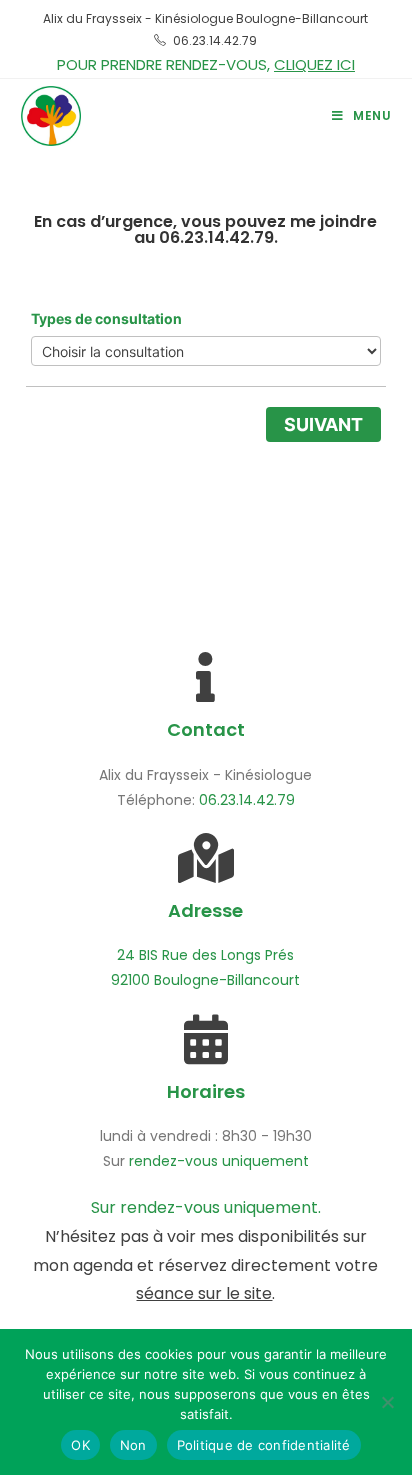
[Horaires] (206, 1039)
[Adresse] (206, 858)
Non (133, 1445)
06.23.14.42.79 (215, 40)
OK (80, 1445)
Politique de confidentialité (264, 1445)
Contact (206, 729)
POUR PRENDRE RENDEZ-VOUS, (206, 64)
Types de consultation (106, 318)
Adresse (205, 910)
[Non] (387, 1402)
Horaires (206, 1091)
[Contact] (206, 677)
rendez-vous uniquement (219, 1161)
